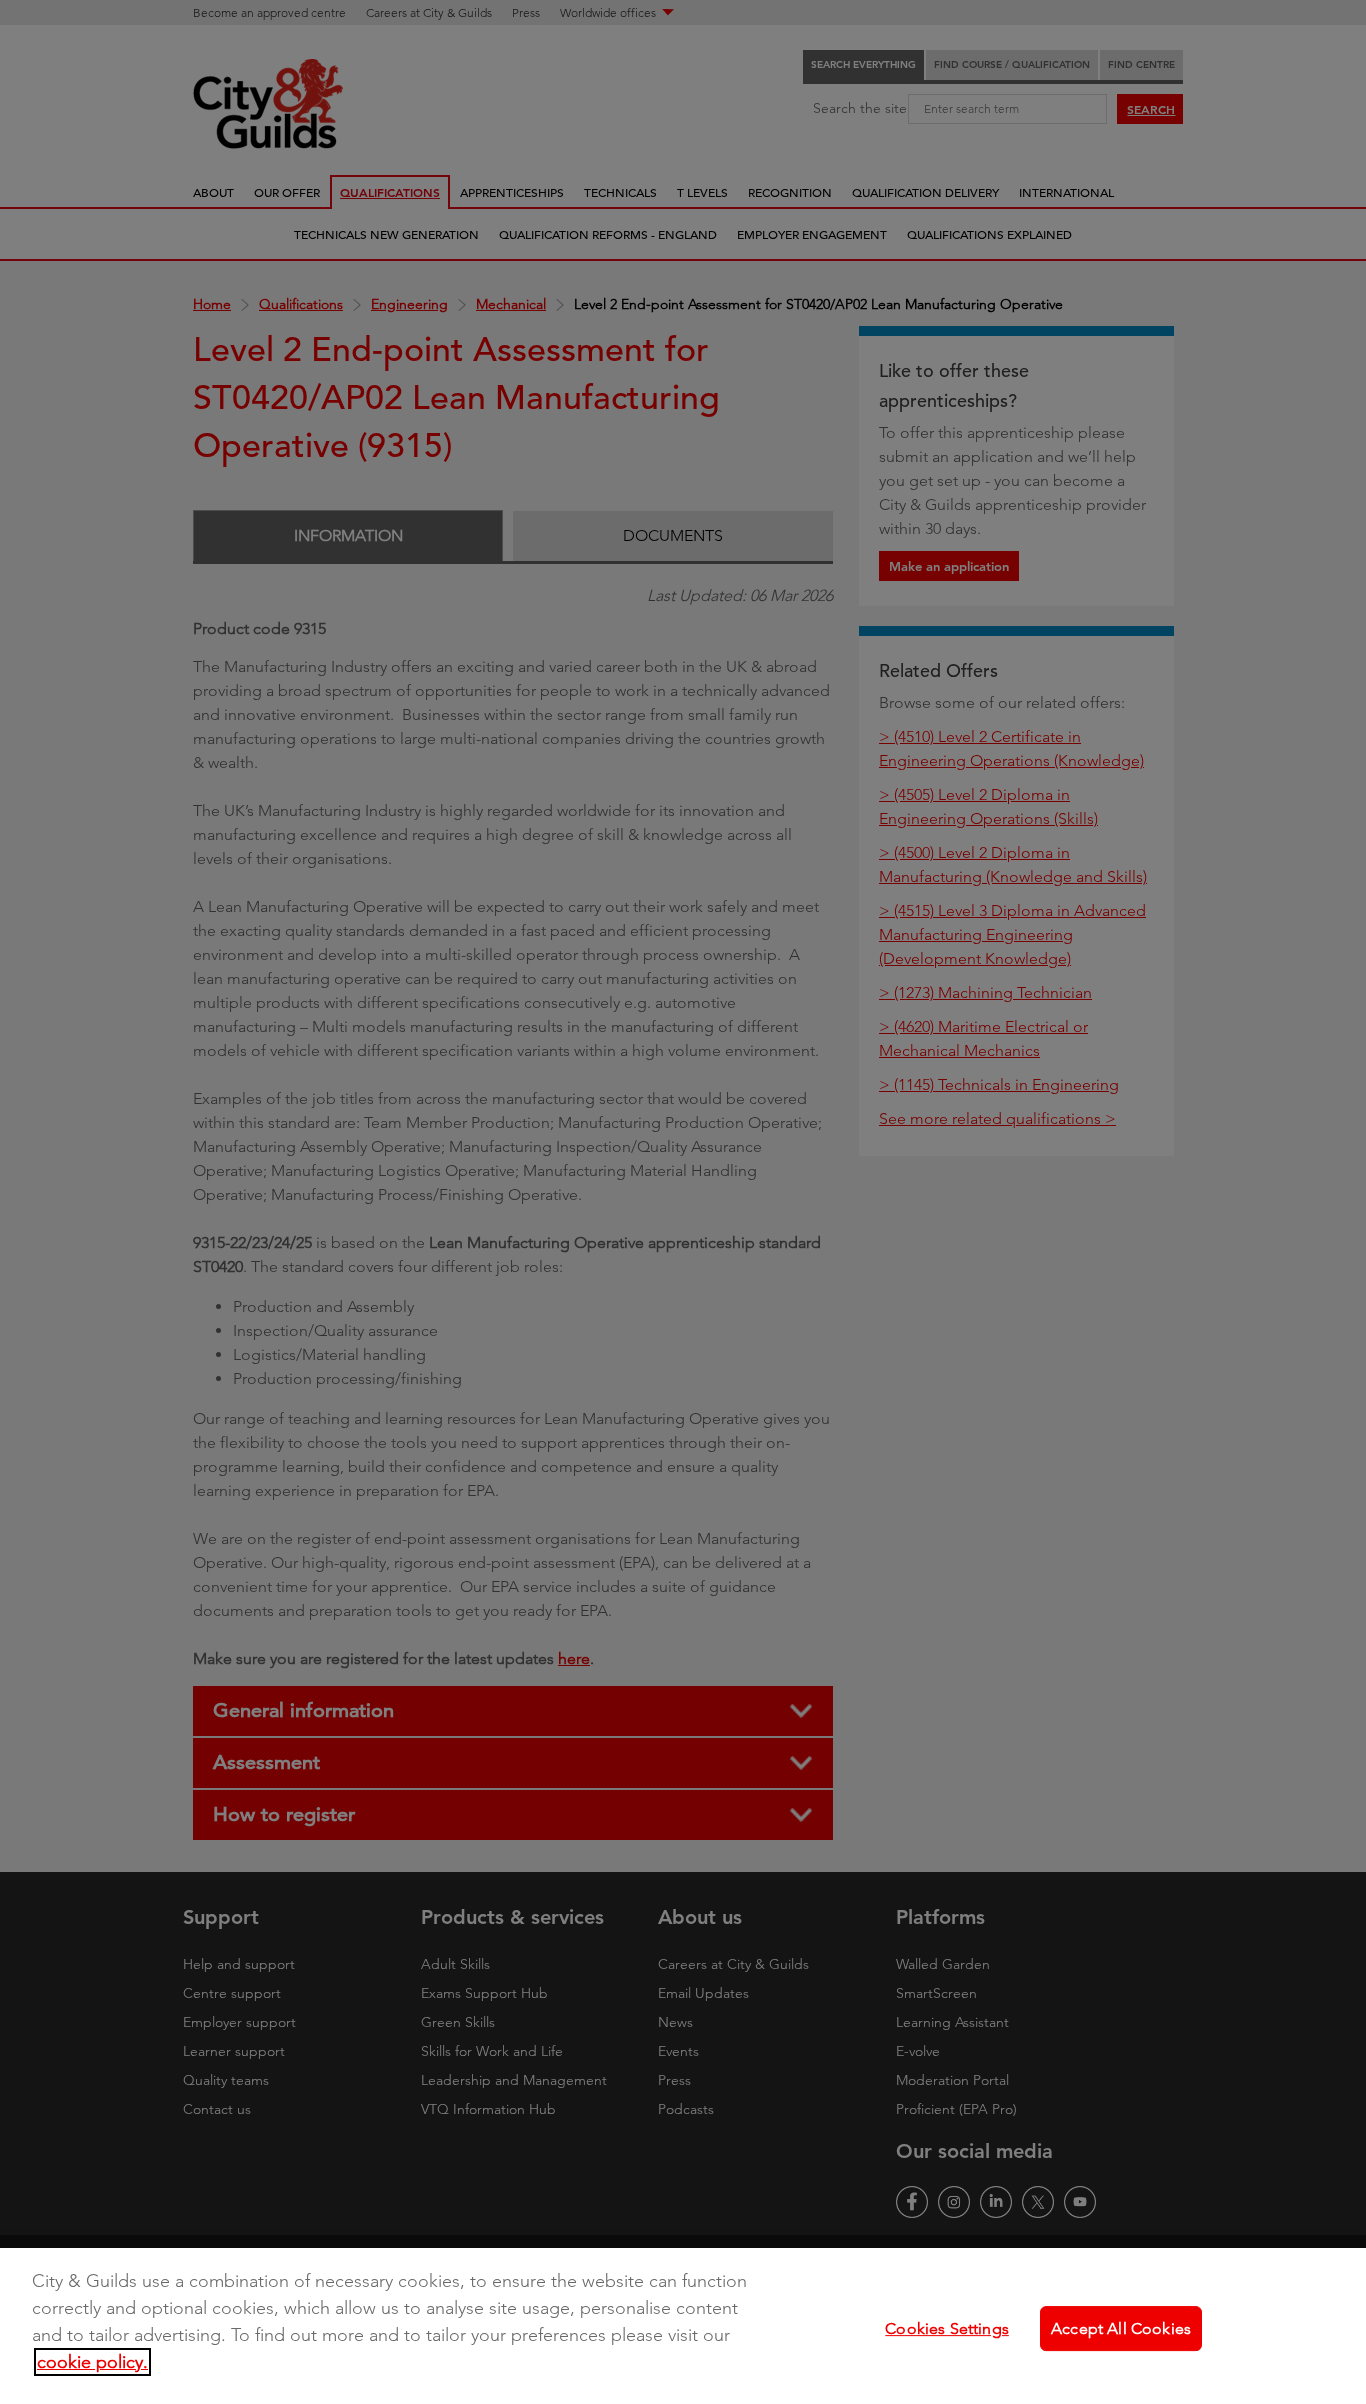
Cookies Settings (947, 2328)
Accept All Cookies (1121, 2328)
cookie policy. (92, 2362)
